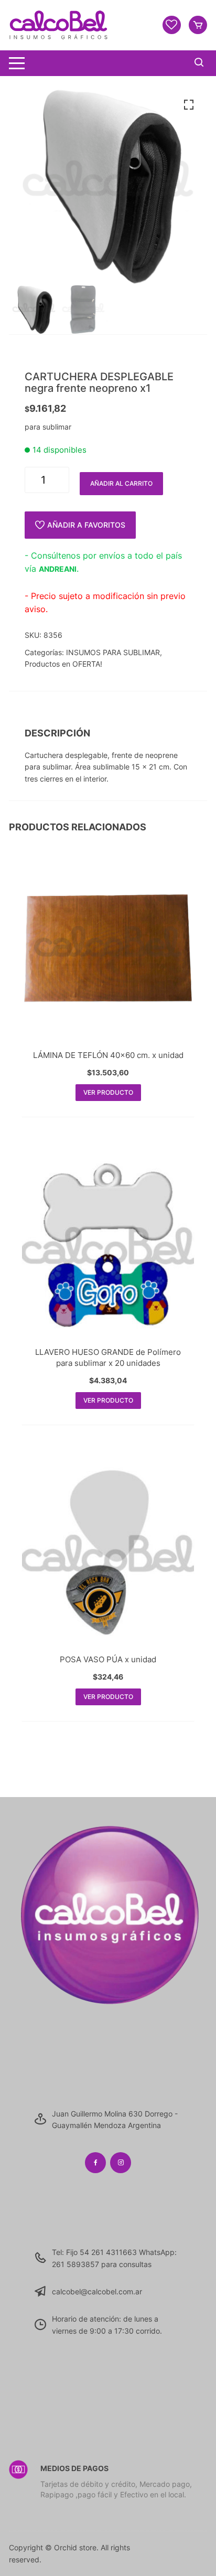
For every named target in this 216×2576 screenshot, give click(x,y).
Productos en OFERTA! (63, 664)
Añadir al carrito (121, 483)
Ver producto (108, 1092)
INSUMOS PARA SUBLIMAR (113, 652)
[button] (189, 105)
